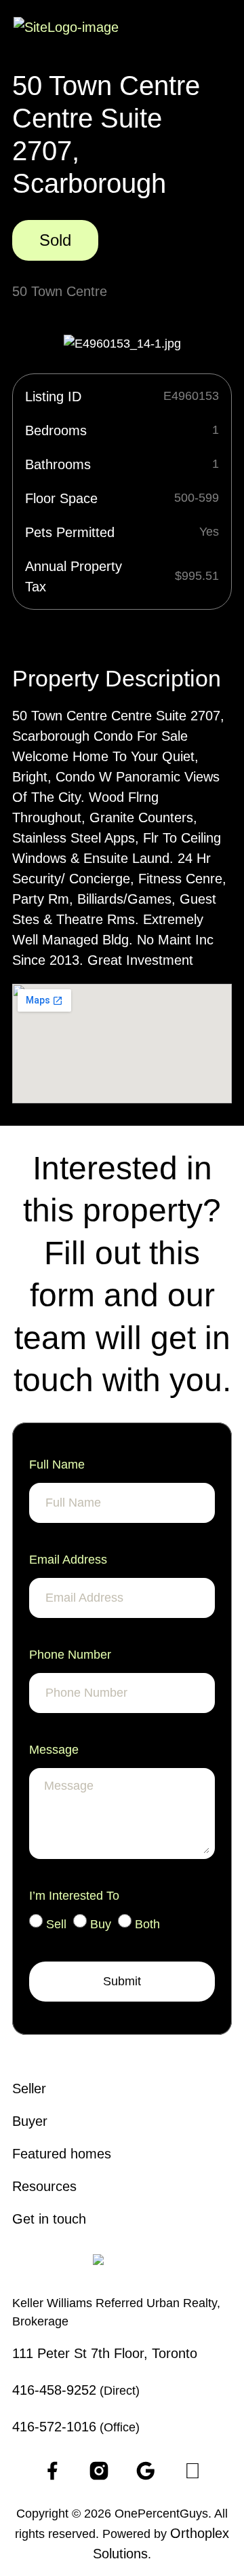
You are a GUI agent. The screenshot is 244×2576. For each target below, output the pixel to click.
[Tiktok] (192, 2471)
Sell (56, 1924)
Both (147, 1924)
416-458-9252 (54, 2390)
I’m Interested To (74, 1896)
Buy (101, 1924)
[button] (221, 30)
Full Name (57, 1465)
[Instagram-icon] (99, 2471)
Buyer (30, 2121)
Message (54, 1750)
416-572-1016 (54, 2427)
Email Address (68, 1560)
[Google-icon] (146, 2471)
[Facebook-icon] (52, 2471)
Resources (44, 2186)
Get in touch (49, 2219)
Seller (29, 2089)
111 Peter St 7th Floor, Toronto (105, 2353)
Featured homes (62, 2154)
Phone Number (70, 1655)
